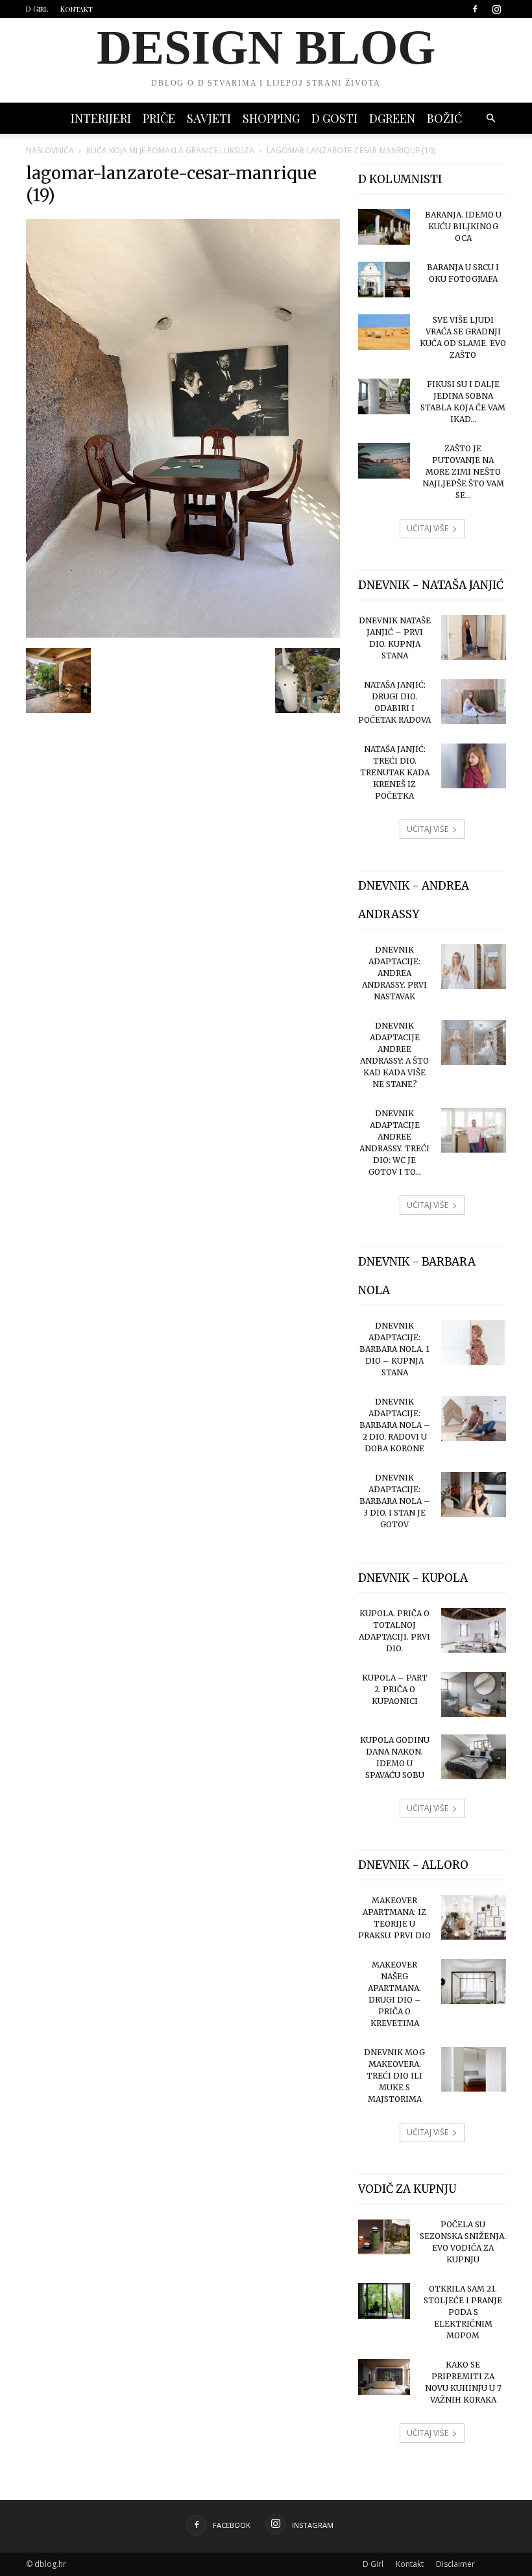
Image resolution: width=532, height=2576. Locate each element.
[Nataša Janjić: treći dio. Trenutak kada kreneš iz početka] (474, 766)
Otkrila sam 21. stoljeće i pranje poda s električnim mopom (463, 2312)
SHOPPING (271, 118)
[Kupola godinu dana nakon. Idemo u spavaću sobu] (474, 1757)
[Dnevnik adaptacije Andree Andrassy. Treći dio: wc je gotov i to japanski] (474, 1130)
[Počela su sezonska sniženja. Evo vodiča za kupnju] (384, 2237)
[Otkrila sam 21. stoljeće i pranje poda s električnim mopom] (384, 2301)
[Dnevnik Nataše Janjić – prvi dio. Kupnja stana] (474, 637)
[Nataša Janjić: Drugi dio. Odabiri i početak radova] (474, 702)
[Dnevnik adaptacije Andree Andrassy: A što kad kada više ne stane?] (474, 1043)
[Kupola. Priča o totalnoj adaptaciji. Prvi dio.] (474, 1630)
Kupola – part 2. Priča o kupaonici (395, 1689)
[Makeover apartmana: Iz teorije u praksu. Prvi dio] (474, 1917)
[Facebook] (475, 9)
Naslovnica (50, 150)
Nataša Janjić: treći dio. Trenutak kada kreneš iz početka (395, 772)
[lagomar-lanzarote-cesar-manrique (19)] (183, 634)
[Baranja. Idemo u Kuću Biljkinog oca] (384, 227)
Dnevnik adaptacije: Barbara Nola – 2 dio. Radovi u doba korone (395, 1425)
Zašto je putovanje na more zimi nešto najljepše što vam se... (463, 472)
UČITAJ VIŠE (428, 528)
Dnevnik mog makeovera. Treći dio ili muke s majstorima (394, 2076)
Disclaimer (455, 2564)
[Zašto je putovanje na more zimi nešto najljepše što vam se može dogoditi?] (384, 461)
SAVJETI (209, 118)
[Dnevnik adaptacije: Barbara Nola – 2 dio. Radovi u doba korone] (474, 1419)
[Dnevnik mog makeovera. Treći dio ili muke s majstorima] (474, 2069)
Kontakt (77, 9)
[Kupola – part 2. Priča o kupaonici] (474, 1694)
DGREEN (392, 118)
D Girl (37, 9)
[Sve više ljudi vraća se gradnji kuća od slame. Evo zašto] (384, 332)
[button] (490, 119)
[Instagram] (496, 9)
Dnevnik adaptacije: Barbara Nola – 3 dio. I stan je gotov (395, 1501)
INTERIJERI (101, 118)
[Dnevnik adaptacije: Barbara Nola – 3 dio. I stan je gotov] (474, 1494)
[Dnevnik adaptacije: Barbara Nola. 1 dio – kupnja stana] (474, 1343)
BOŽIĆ (444, 118)
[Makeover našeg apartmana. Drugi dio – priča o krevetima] (474, 1982)
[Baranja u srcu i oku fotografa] (384, 280)
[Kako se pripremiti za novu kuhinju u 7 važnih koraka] (384, 2377)
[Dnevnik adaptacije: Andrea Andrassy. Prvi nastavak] (474, 967)
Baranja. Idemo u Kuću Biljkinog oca (463, 226)
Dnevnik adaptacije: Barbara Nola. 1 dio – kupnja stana (394, 1349)
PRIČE (159, 118)
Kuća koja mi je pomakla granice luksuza (170, 150)
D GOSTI (334, 118)
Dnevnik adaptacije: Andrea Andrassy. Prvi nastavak (394, 973)
